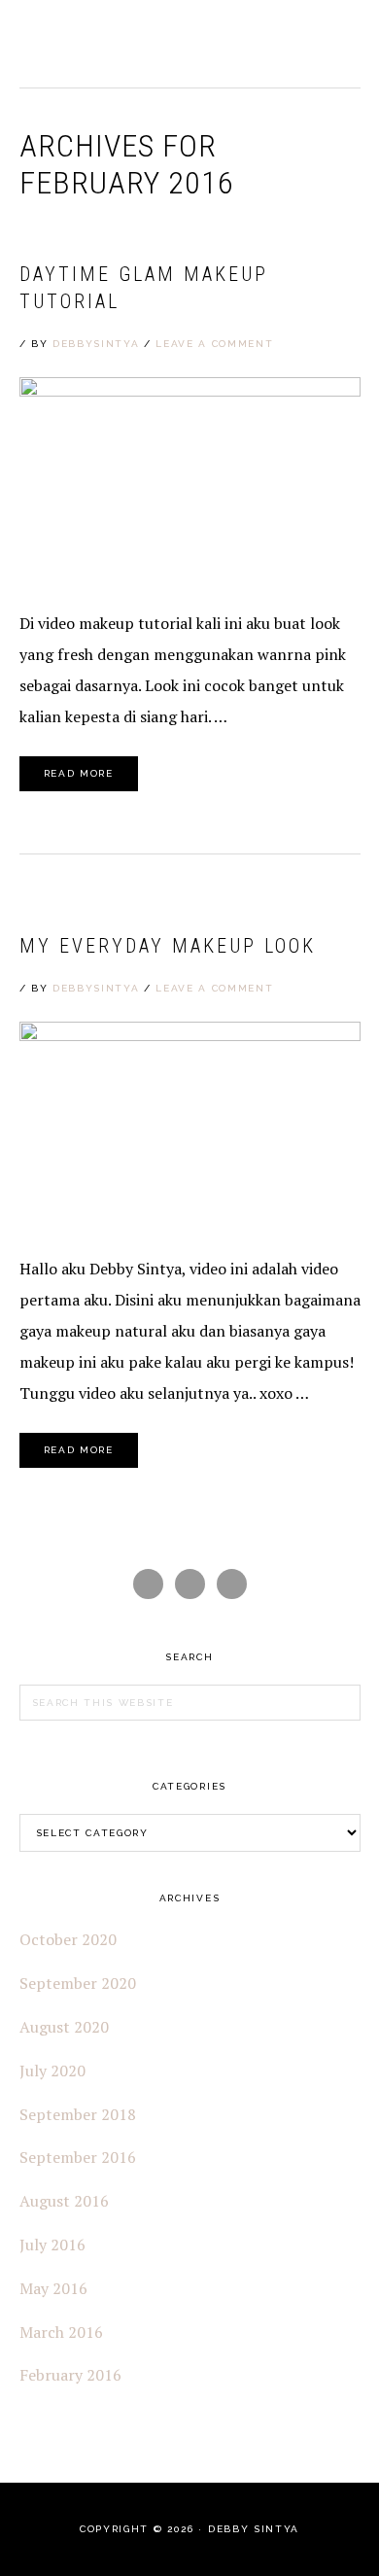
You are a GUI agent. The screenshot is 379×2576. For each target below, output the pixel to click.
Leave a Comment (214, 344)
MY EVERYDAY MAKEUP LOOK (168, 946)
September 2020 (78, 1983)
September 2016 (78, 2157)
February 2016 (70, 2375)
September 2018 (78, 2114)
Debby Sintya (87, 44)
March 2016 (61, 2332)
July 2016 (52, 2245)
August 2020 (64, 2027)
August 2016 (64, 2201)
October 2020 (68, 1939)
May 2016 (53, 2288)
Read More (79, 773)
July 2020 (52, 2071)
